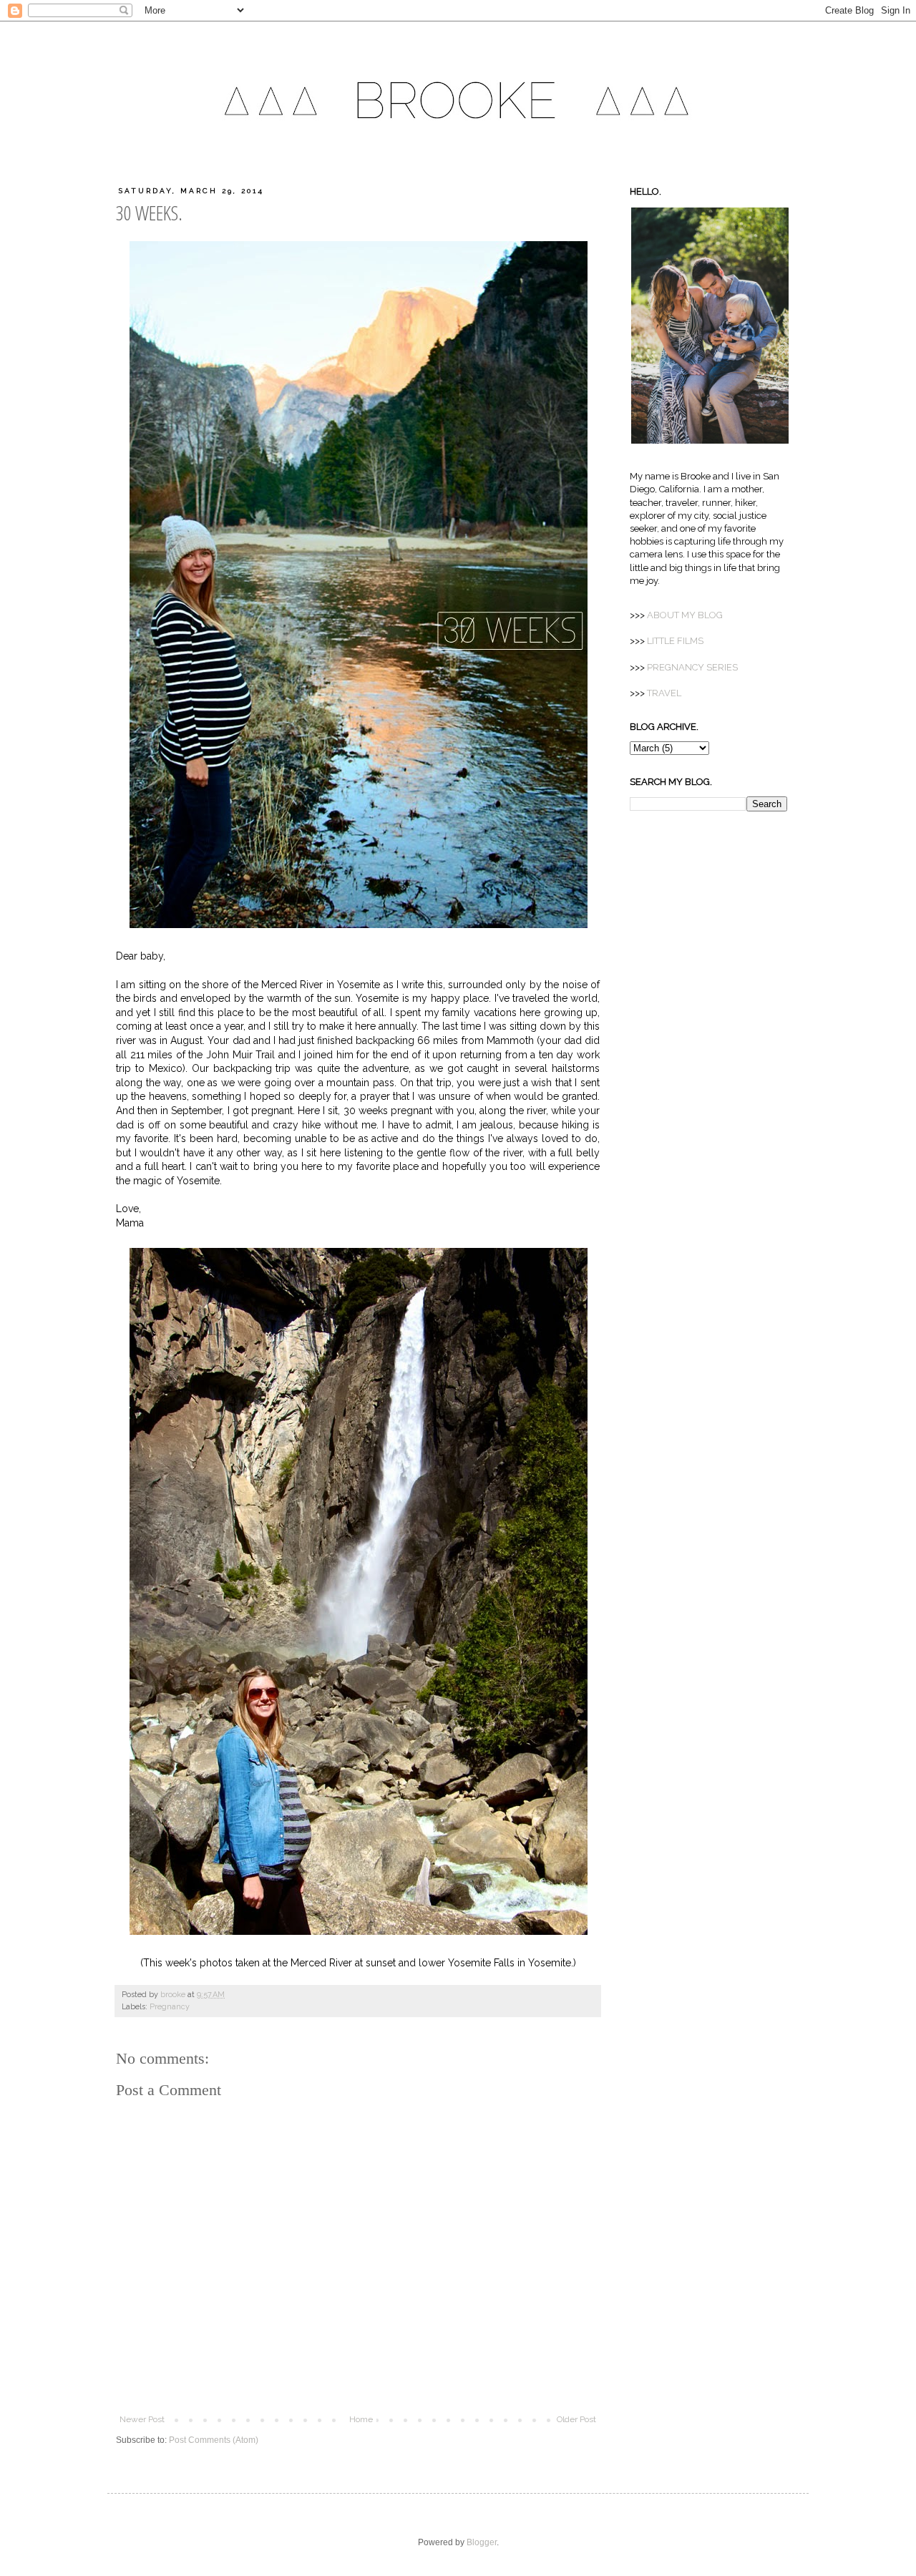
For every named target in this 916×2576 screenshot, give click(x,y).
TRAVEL (664, 693)
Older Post (576, 2419)
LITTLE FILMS (675, 641)
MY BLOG (685, 615)
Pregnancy (170, 2007)
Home (361, 2419)
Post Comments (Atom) (214, 2440)
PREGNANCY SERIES (692, 667)
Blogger (482, 2542)
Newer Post (142, 2419)
